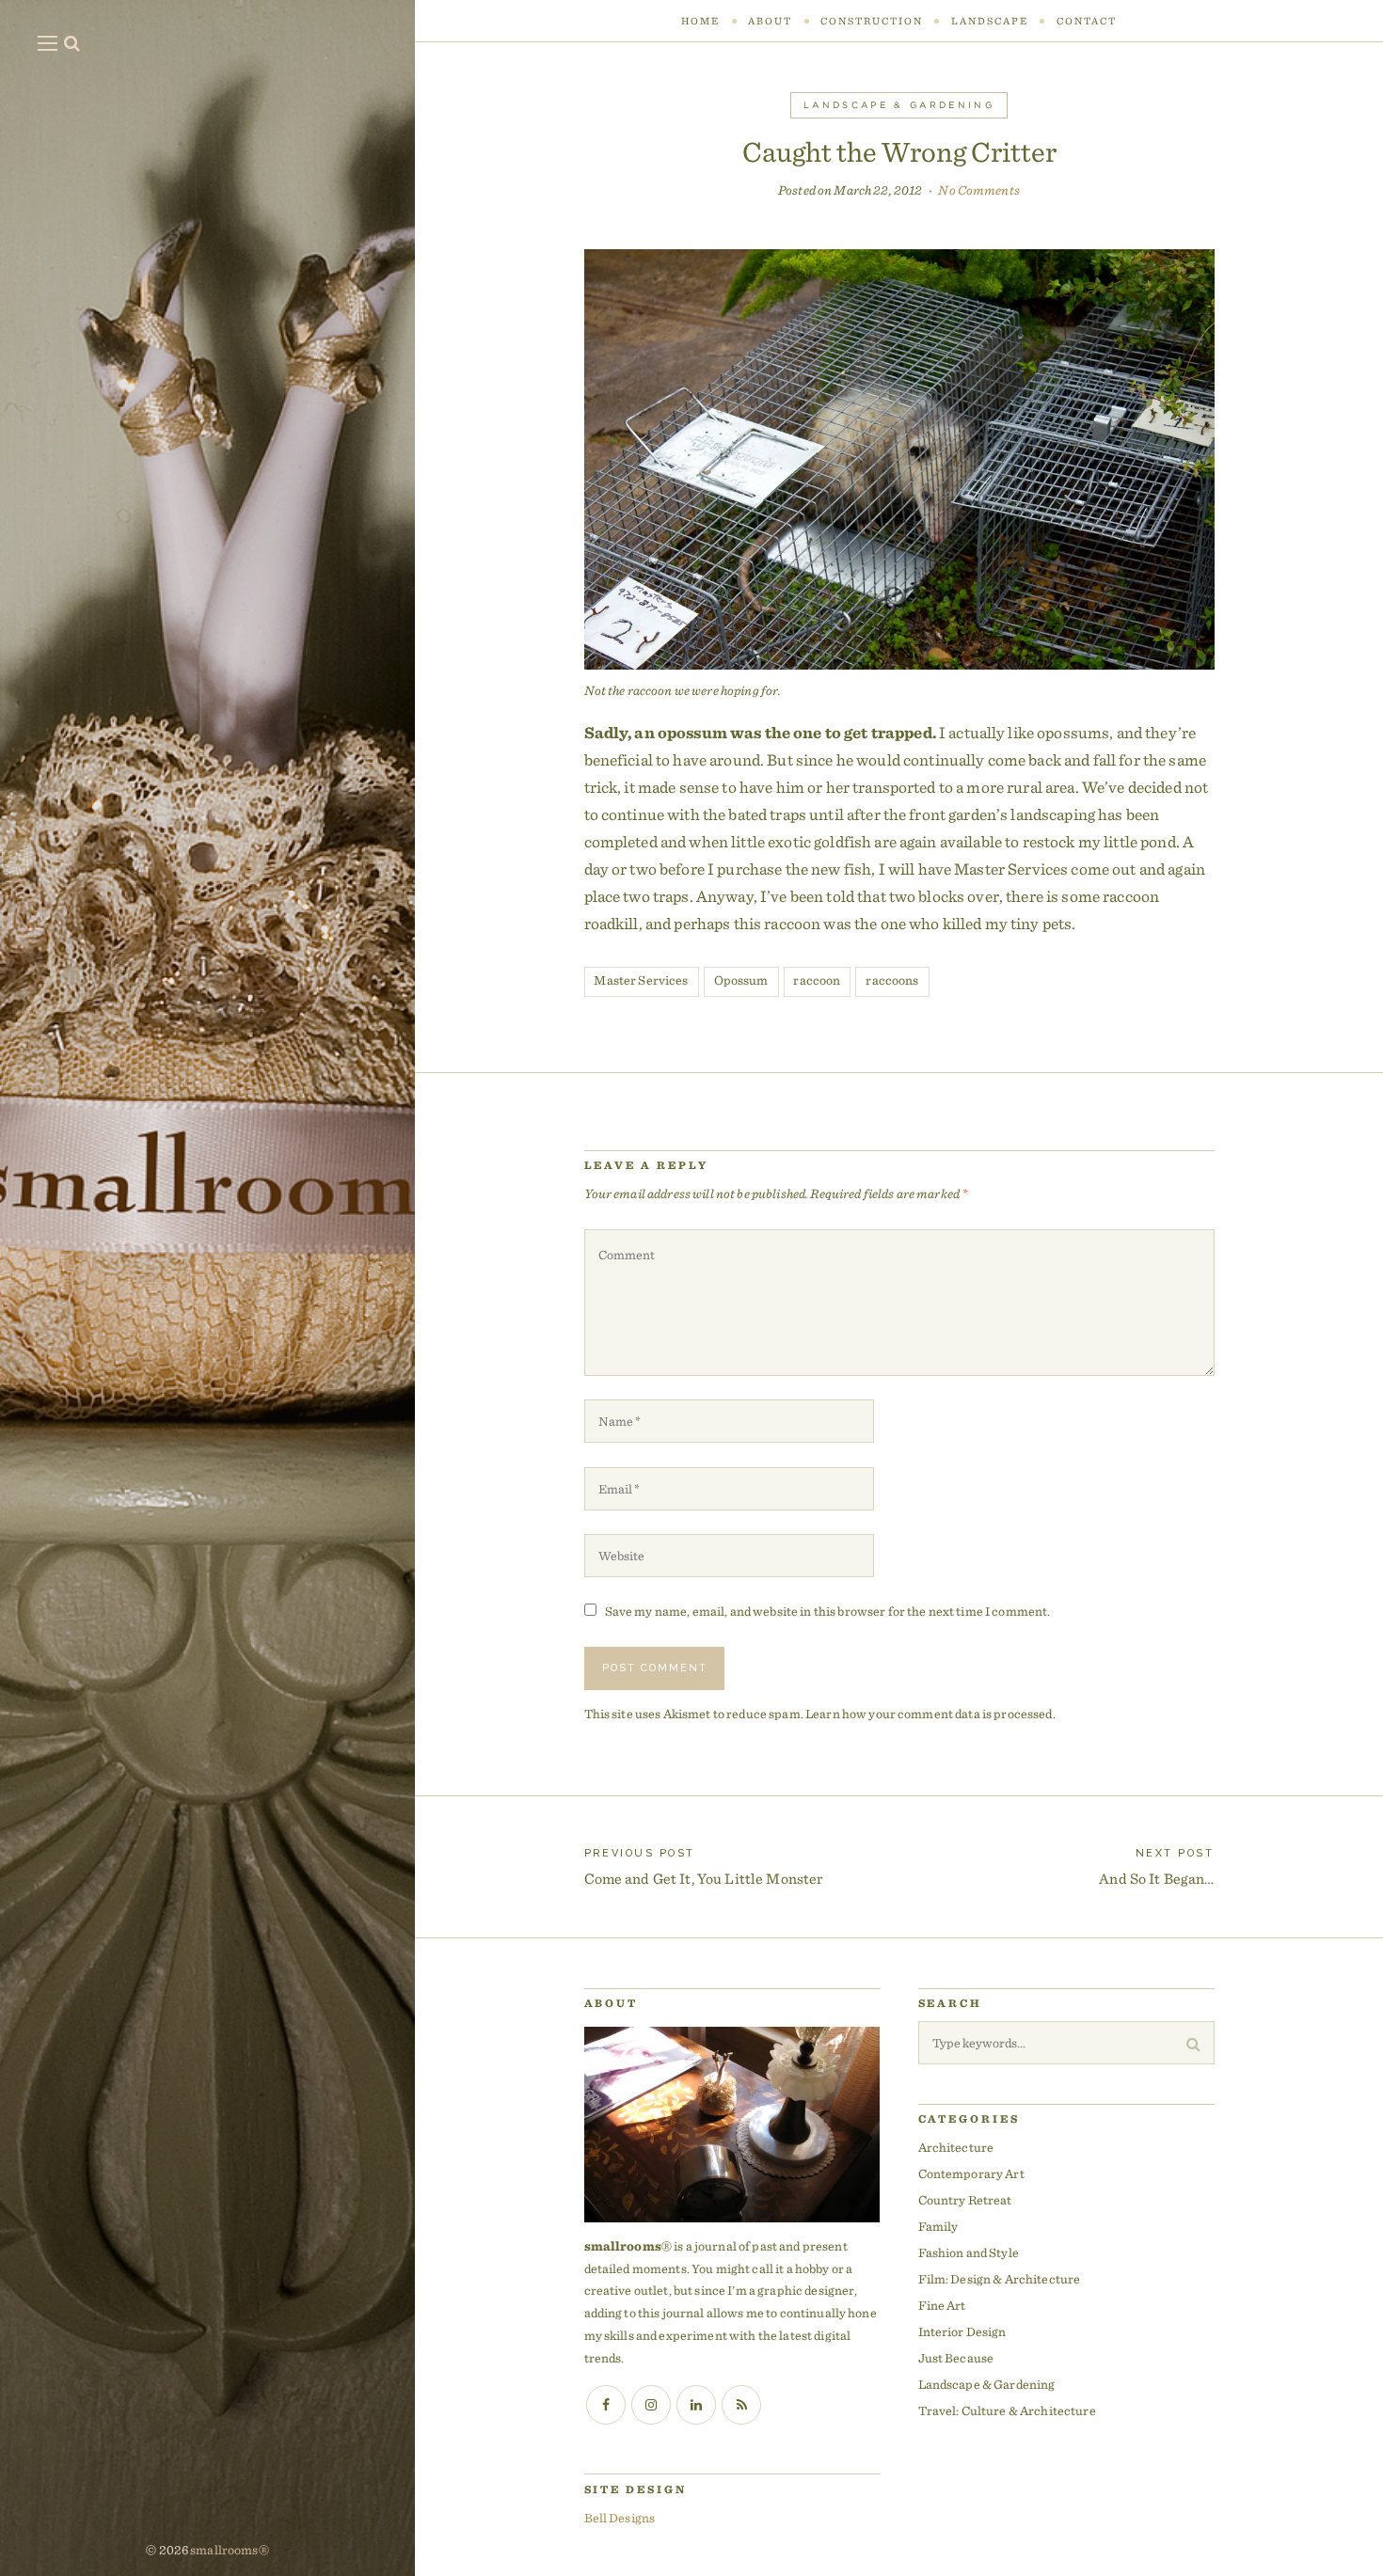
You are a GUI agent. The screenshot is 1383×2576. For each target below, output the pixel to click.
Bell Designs (620, 2518)
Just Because (956, 2358)
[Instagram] (651, 2405)
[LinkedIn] (696, 2405)
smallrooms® (230, 2550)
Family (938, 2226)
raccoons (892, 980)
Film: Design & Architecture (1000, 2279)
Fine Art (942, 2305)
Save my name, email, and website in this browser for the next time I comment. (828, 1611)
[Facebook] (606, 2405)
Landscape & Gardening (899, 105)
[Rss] (741, 2405)
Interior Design (962, 2331)
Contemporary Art (971, 2173)
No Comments (979, 190)
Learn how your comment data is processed (929, 1714)
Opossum (741, 980)
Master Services (641, 980)
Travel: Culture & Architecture (1007, 2410)
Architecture (956, 2147)
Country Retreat (965, 2200)
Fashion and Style (969, 2252)
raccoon (817, 980)
